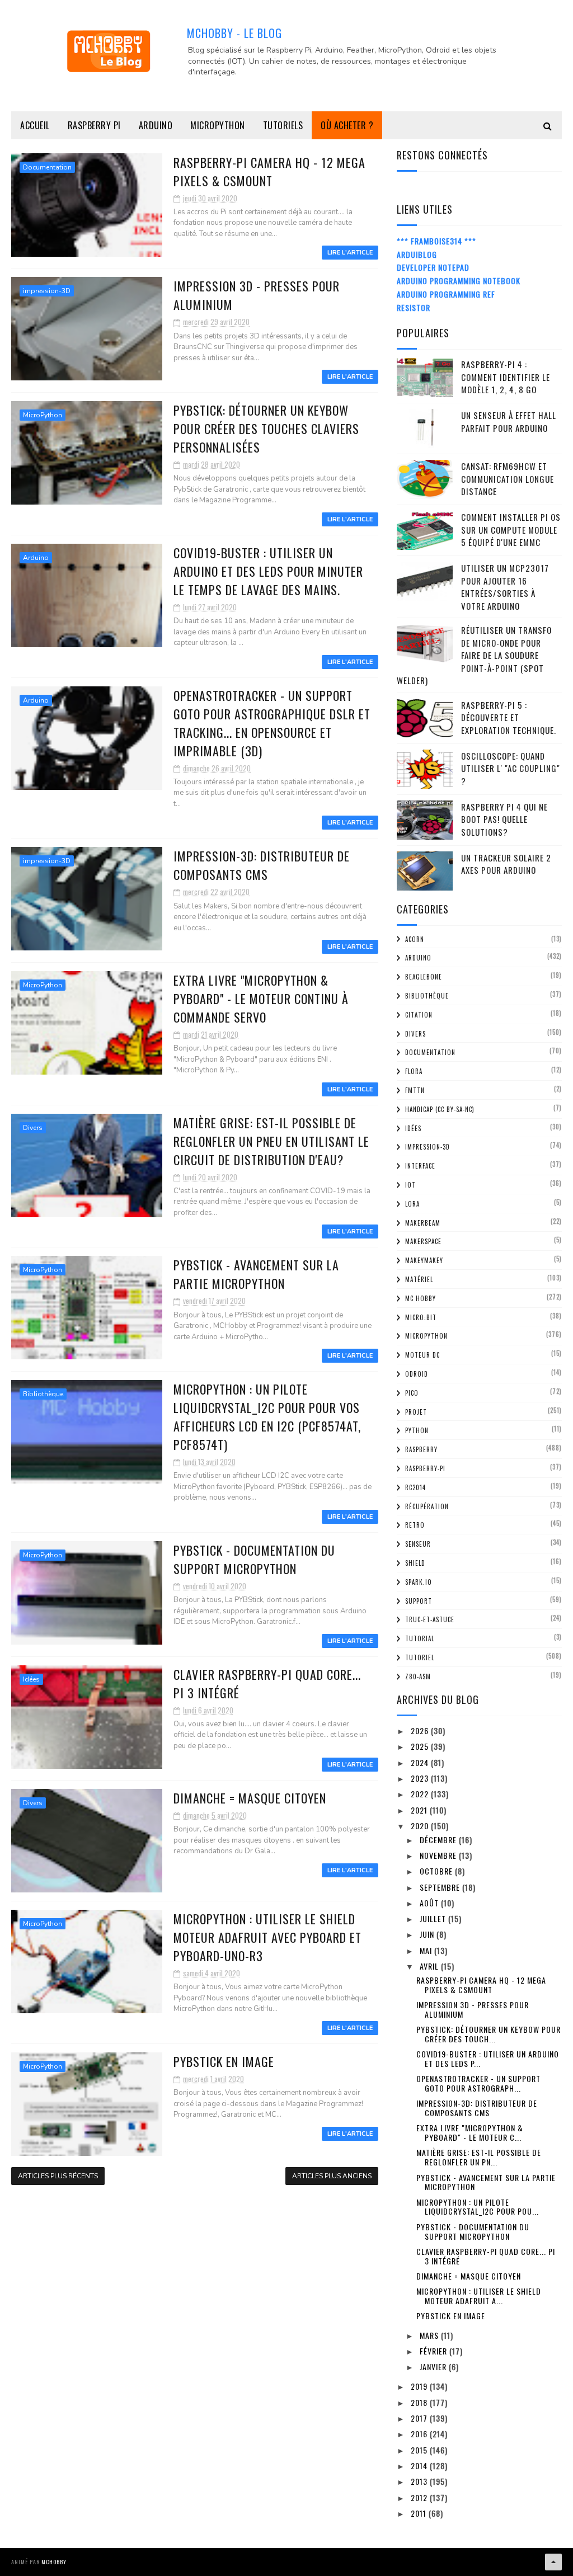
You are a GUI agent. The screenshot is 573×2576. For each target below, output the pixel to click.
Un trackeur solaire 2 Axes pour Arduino (506, 864)
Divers (33, 1128)
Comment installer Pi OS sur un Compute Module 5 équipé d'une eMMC (511, 529)
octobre (437, 1871)
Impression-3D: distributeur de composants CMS (262, 865)
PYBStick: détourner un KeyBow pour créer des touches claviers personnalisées (266, 428)
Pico (412, 1393)
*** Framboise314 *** (436, 241)
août (430, 1903)
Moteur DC (422, 1355)
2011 (420, 2513)
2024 (421, 1762)
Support (419, 1601)
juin (428, 1934)
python (417, 1430)
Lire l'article (350, 253)
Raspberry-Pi (425, 1468)
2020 (421, 1826)
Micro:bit (421, 1317)
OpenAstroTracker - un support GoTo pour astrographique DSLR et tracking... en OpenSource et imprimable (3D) (272, 723)
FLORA (414, 1071)
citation (419, 1015)
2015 (420, 2450)
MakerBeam (423, 1223)
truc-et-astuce (430, 1619)
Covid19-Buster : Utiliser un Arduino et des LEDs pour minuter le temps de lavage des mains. (268, 571)
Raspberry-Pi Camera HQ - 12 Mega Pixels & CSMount (269, 171)
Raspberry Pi (94, 125)
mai (427, 1950)
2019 (420, 2386)
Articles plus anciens (332, 2176)
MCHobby (54, 2562)
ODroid (417, 1374)
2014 (420, 2466)
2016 (420, 2434)
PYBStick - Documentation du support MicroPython (254, 1559)
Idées (31, 1679)
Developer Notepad (433, 267)
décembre (439, 1840)
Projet (416, 1412)
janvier (434, 2367)
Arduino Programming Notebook (459, 281)
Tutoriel (420, 1657)
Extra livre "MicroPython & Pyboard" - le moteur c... (470, 2132)
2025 (421, 1746)
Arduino (156, 125)
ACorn (415, 939)
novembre (439, 1855)
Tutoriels (283, 125)
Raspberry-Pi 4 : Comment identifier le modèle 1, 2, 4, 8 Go (506, 377)
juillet (434, 1918)
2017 (420, 2418)
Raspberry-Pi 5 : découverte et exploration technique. (509, 717)
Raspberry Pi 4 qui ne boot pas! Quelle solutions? (504, 819)
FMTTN (415, 1090)
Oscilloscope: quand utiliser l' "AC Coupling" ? (511, 768)
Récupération (427, 1506)
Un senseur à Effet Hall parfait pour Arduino (509, 422)
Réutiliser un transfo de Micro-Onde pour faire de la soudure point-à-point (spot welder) (474, 655)
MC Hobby (421, 1298)
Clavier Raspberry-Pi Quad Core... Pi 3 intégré (486, 2256)
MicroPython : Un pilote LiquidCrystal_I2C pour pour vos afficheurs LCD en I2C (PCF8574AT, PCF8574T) (267, 1417)
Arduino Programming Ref (446, 294)
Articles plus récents (58, 2176)
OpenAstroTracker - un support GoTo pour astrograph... (478, 2083)
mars (430, 2335)
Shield (415, 1563)
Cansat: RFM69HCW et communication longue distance (508, 479)
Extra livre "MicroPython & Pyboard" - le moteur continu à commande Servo (261, 999)
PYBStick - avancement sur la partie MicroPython (256, 1274)
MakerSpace (423, 1241)
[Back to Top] (553, 2562)
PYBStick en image (224, 2061)
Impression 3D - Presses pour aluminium (473, 2009)
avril (430, 1966)
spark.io (419, 1582)
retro (415, 1525)
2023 (421, 1778)
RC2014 (415, 1487)
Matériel (419, 1279)
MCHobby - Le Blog (234, 33)
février (435, 2351)
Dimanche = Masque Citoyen (250, 1798)
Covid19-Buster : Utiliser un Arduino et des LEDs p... (488, 2059)
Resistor (414, 307)
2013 (420, 2481)
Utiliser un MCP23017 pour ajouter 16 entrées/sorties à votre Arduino (505, 587)
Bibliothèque (43, 1394)
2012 (420, 2497)
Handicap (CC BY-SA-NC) (440, 1109)
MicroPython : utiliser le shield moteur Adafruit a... (479, 2296)
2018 (420, 2402)
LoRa (412, 1204)
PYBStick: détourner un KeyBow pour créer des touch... (489, 2034)
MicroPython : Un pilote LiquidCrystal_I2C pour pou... (478, 2207)
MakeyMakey (424, 1260)
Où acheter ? (347, 125)
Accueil (35, 125)
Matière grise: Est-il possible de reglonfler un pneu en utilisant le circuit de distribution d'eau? (271, 1141)
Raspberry (421, 1449)
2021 (420, 1810)
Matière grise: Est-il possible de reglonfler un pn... (479, 2157)
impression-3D (47, 291)
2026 (421, 1730)
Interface (420, 1166)
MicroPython (218, 125)
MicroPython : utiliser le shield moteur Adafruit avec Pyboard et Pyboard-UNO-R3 (267, 1937)
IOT (410, 1185)
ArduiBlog (417, 254)
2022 (421, 1794)
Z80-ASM (418, 1676)
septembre (441, 1887)
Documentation (47, 167)
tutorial (420, 1638)
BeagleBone (424, 977)
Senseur (418, 1544)
